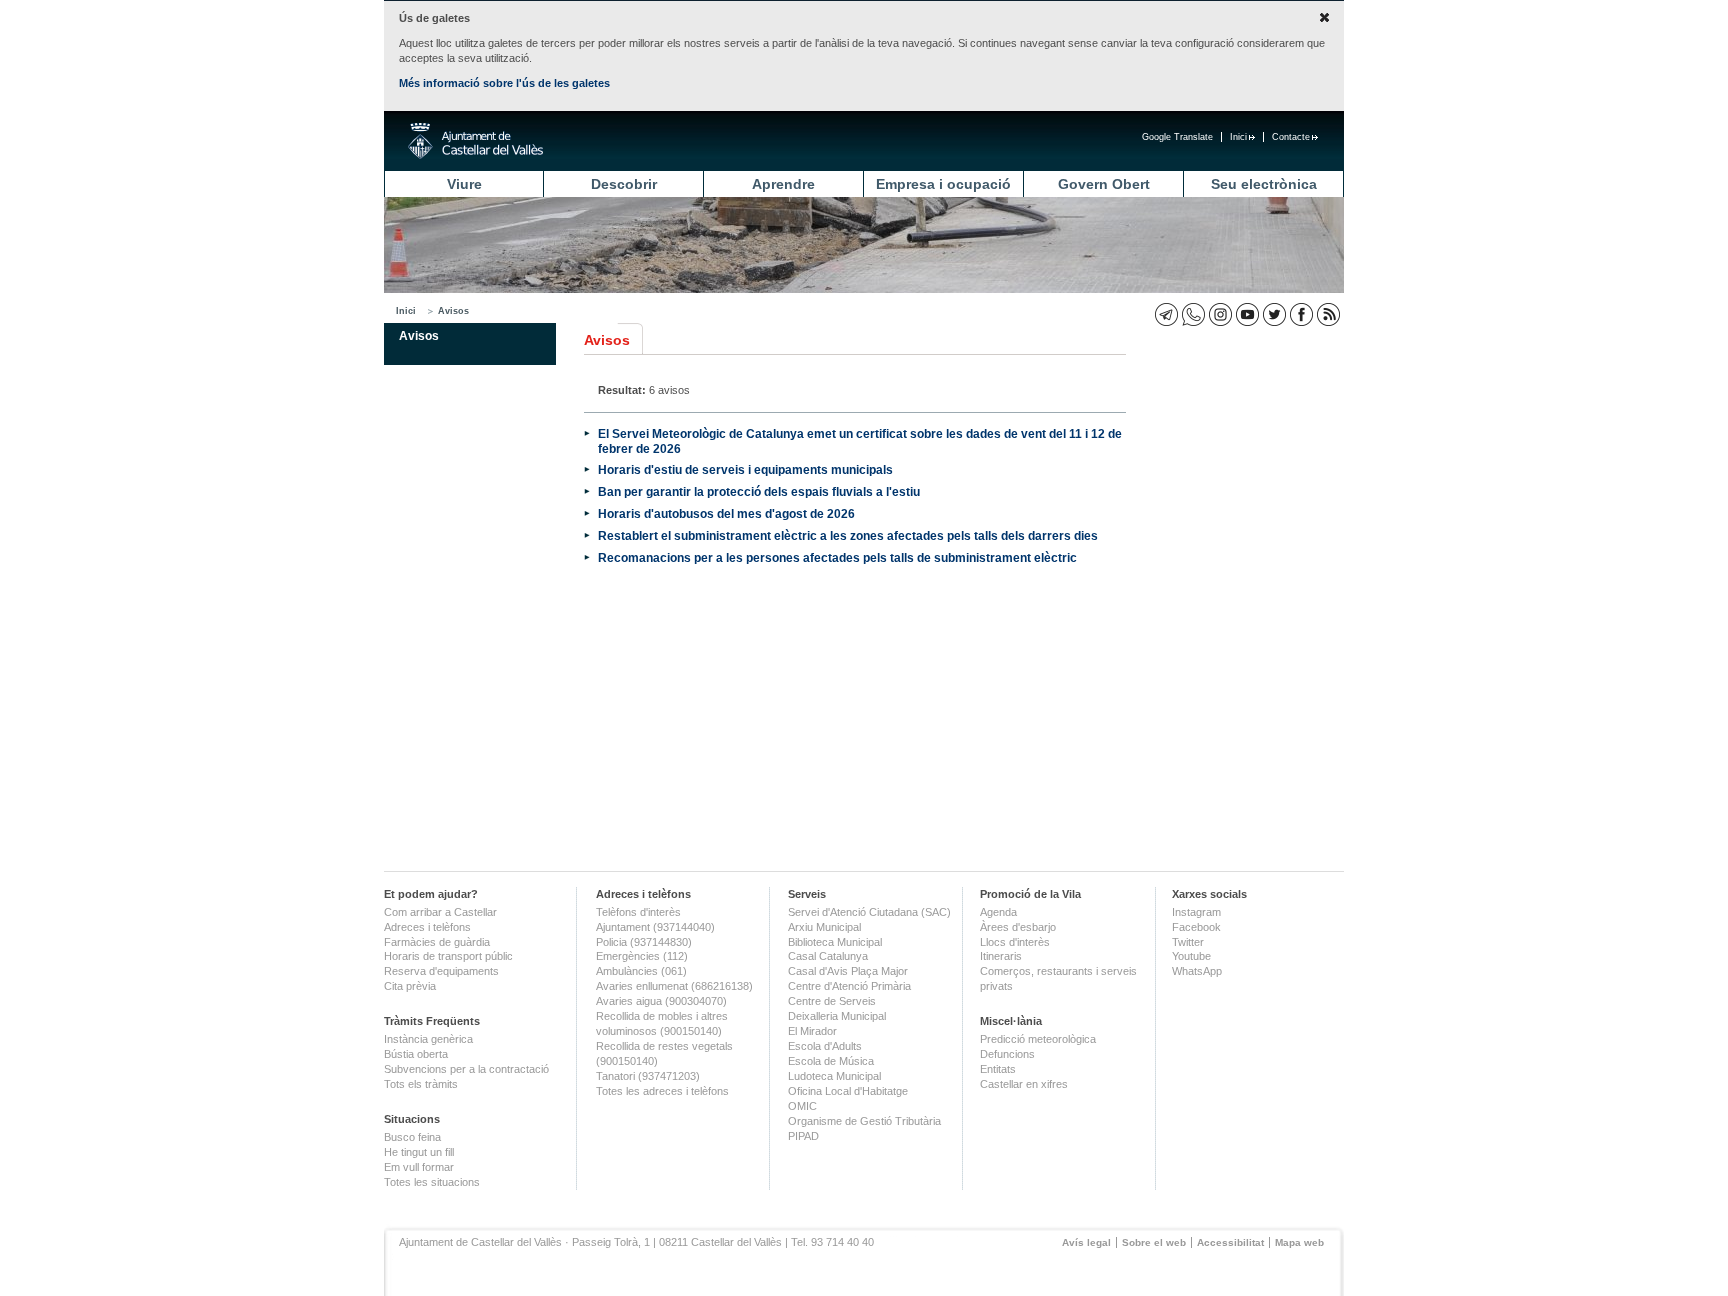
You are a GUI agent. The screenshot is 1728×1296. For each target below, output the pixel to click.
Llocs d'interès (1015, 942)
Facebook (1196, 927)
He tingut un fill (419, 1152)
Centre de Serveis (832, 1001)
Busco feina (412, 1137)
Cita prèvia (410, 986)
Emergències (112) (642, 956)
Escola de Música (831, 1061)
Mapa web (1299, 1242)
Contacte (1291, 137)
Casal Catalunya (828, 956)
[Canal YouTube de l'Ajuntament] (1247, 314)
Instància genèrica (428, 1039)
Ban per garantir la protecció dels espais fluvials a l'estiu (759, 491)
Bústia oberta (416, 1054)
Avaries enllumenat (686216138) (674, 986)
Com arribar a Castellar (440, 912)
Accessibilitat (1230, 1242)
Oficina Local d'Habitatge (848, 1091)
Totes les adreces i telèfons (662, 1091)
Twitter (1188, 942)
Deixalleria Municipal (837, 1016)
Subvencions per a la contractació (466, 1069)
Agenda (998, 912)
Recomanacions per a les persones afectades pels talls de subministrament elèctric (837, 557)
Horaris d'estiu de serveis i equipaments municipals (745, 469)
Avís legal (1086, 1242)
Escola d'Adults (825, 1046)
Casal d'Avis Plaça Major (848, 971)
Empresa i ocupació (943, 184)
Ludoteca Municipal (834, 1076)
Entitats (998, 1069)
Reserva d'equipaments (441, 971)
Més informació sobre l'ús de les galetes (504, 83)
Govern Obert (1104, 184)
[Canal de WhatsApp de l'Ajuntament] (1193, 314)
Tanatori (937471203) (648, 1076)
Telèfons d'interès (638, 912)
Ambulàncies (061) (641, 971)
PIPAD (803, 1136)
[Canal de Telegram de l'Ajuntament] (1166, 314)
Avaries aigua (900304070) (661, 1001)
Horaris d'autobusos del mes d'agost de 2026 (726, 513)
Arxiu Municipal (824, 927)
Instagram (1196, 912)
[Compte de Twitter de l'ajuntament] (1274, 314)
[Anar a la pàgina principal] (475, 141)
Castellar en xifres (1024, 1084)
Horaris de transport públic (448, 956)
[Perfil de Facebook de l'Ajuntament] (1301, 314)
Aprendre (783, 184)
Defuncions (1007, 1054)
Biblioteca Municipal (835, 942)
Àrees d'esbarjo (1018, 927)
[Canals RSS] (1328, 314)
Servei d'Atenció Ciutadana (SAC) (869, 912)
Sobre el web (1154, 1242)
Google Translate (1177, 137)
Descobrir (624, 184)
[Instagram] (1220, 314)
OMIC (802, 1106)
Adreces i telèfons (427, 927)
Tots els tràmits (421, 1084)
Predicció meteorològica (1038, 1039)
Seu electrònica (1264, 184)
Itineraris (1001, 956)
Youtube (1191, 956)
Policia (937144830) (644, 942)
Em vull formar (419, 1167)
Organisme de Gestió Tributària (864, 1121)
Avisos (453, 311)
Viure (464, 184)
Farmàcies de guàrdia (437, 942)
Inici (1238, 137)
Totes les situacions (432, 1182)
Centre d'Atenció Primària (849, 986)
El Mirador (812, 1031)
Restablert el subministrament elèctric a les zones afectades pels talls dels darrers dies (848, 535)
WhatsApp (1197, 971)
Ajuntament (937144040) (655, 927)
